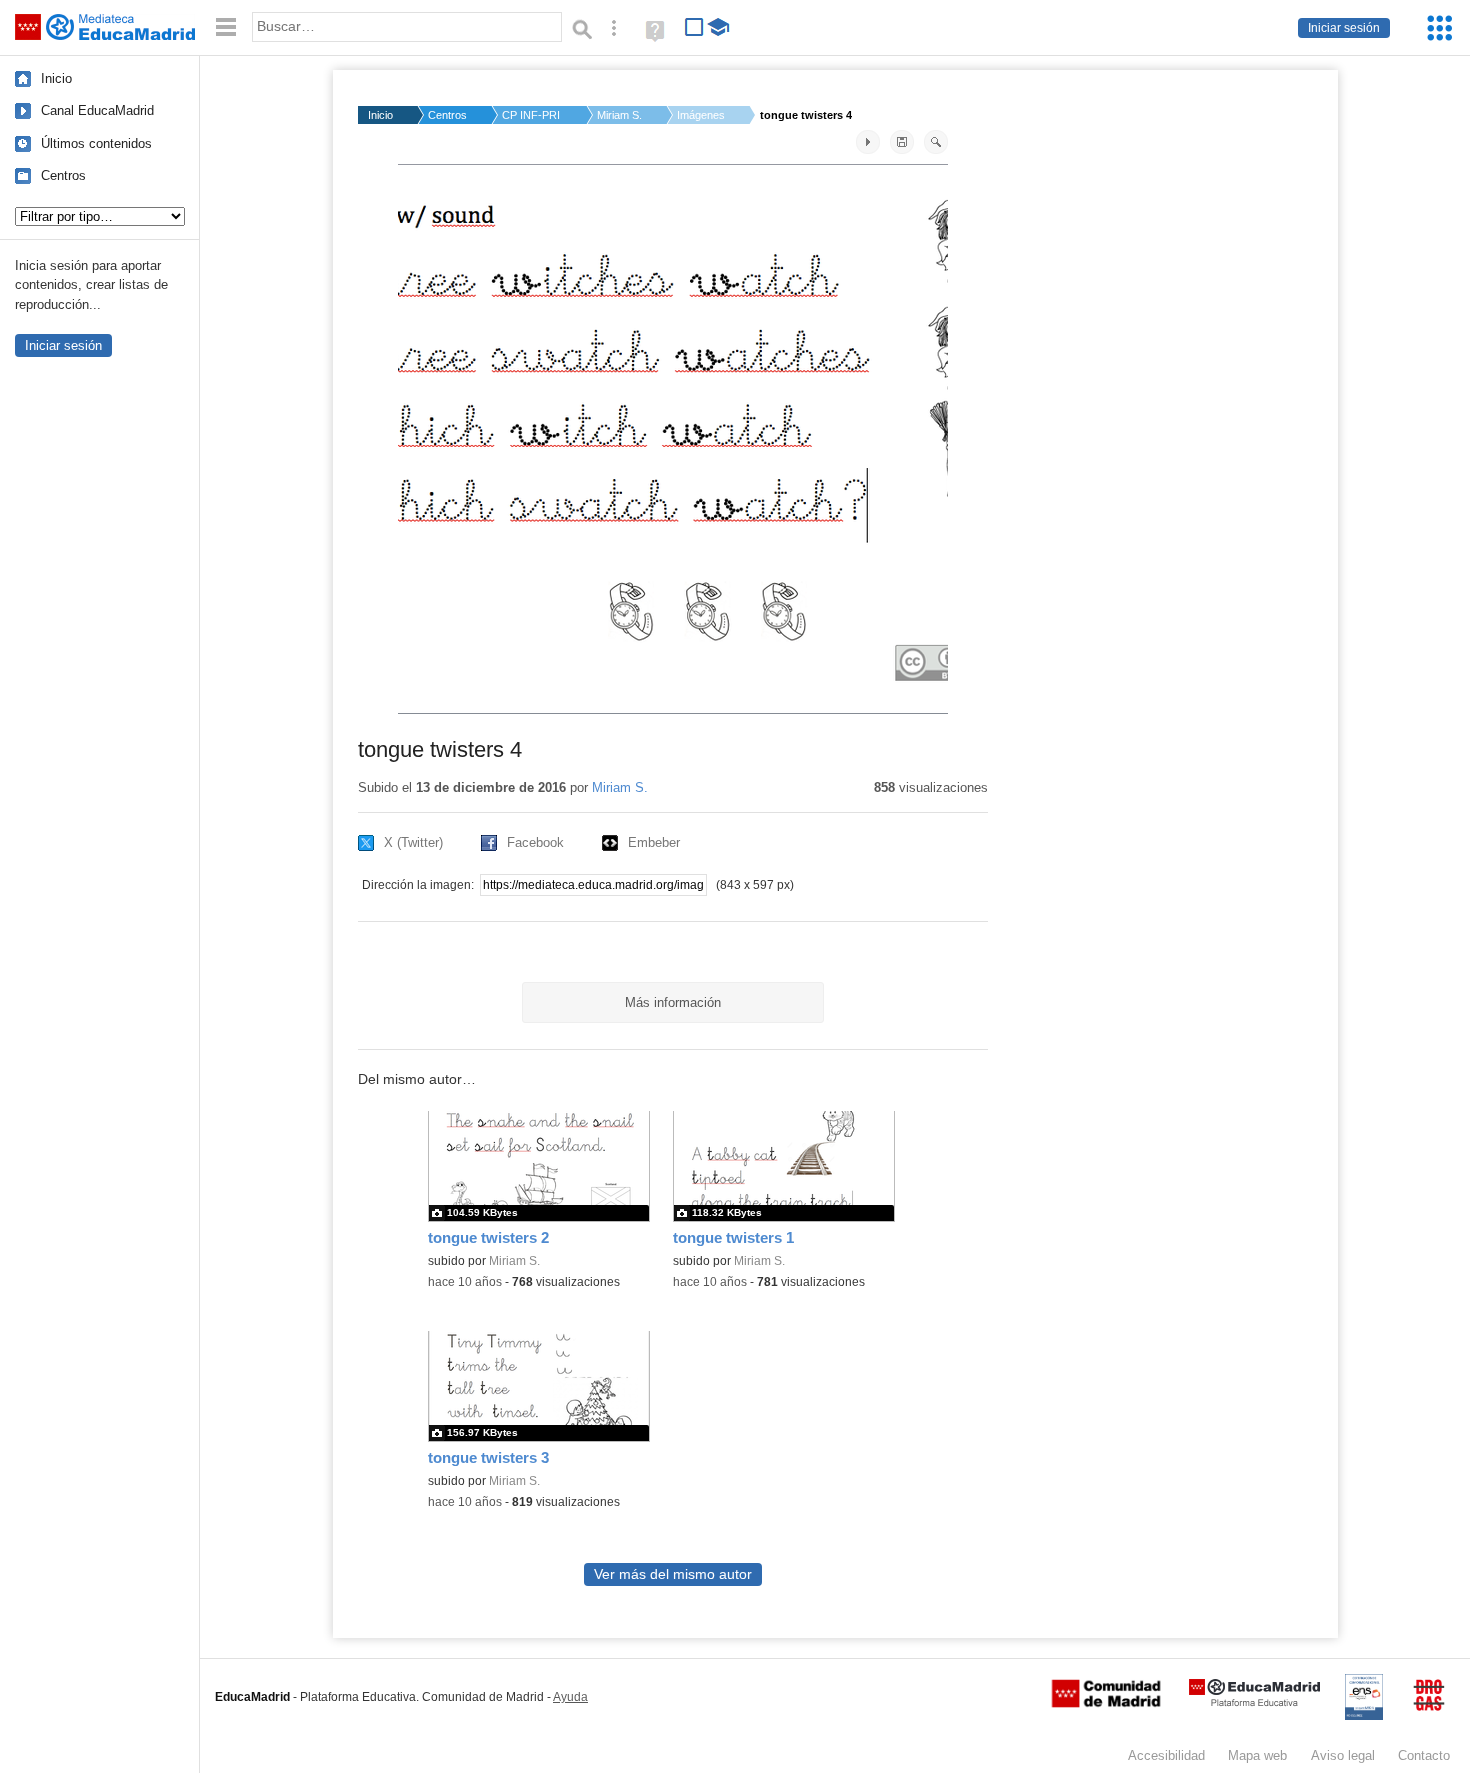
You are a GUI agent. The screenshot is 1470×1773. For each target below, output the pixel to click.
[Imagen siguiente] (868, 142)
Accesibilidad (1166, 1755)
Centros (63, 175)
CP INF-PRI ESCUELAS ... (532, 115)
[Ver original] (936, 142)
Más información (673, 1002)
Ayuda (570, 1697)
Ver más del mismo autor (673, 1574)
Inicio (56, 78)
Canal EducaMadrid (97, 110)
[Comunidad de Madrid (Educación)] (1106, 1703)
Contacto (1424, 1755)
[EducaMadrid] (1254, 1702)
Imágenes (701, 115)
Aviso (1343, 1755)
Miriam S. (619, 115)
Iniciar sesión (1344, 28)
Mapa (1257, 1755)
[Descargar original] (902, 142)
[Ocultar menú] (226, 27)
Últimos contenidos (96, 143)
